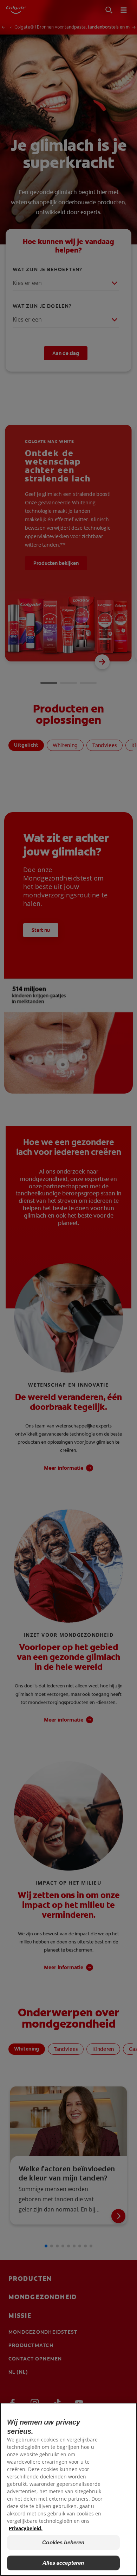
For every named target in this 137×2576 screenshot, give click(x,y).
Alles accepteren (63, 2563)
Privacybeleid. (26, 2528)
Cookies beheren (63, 2542)
